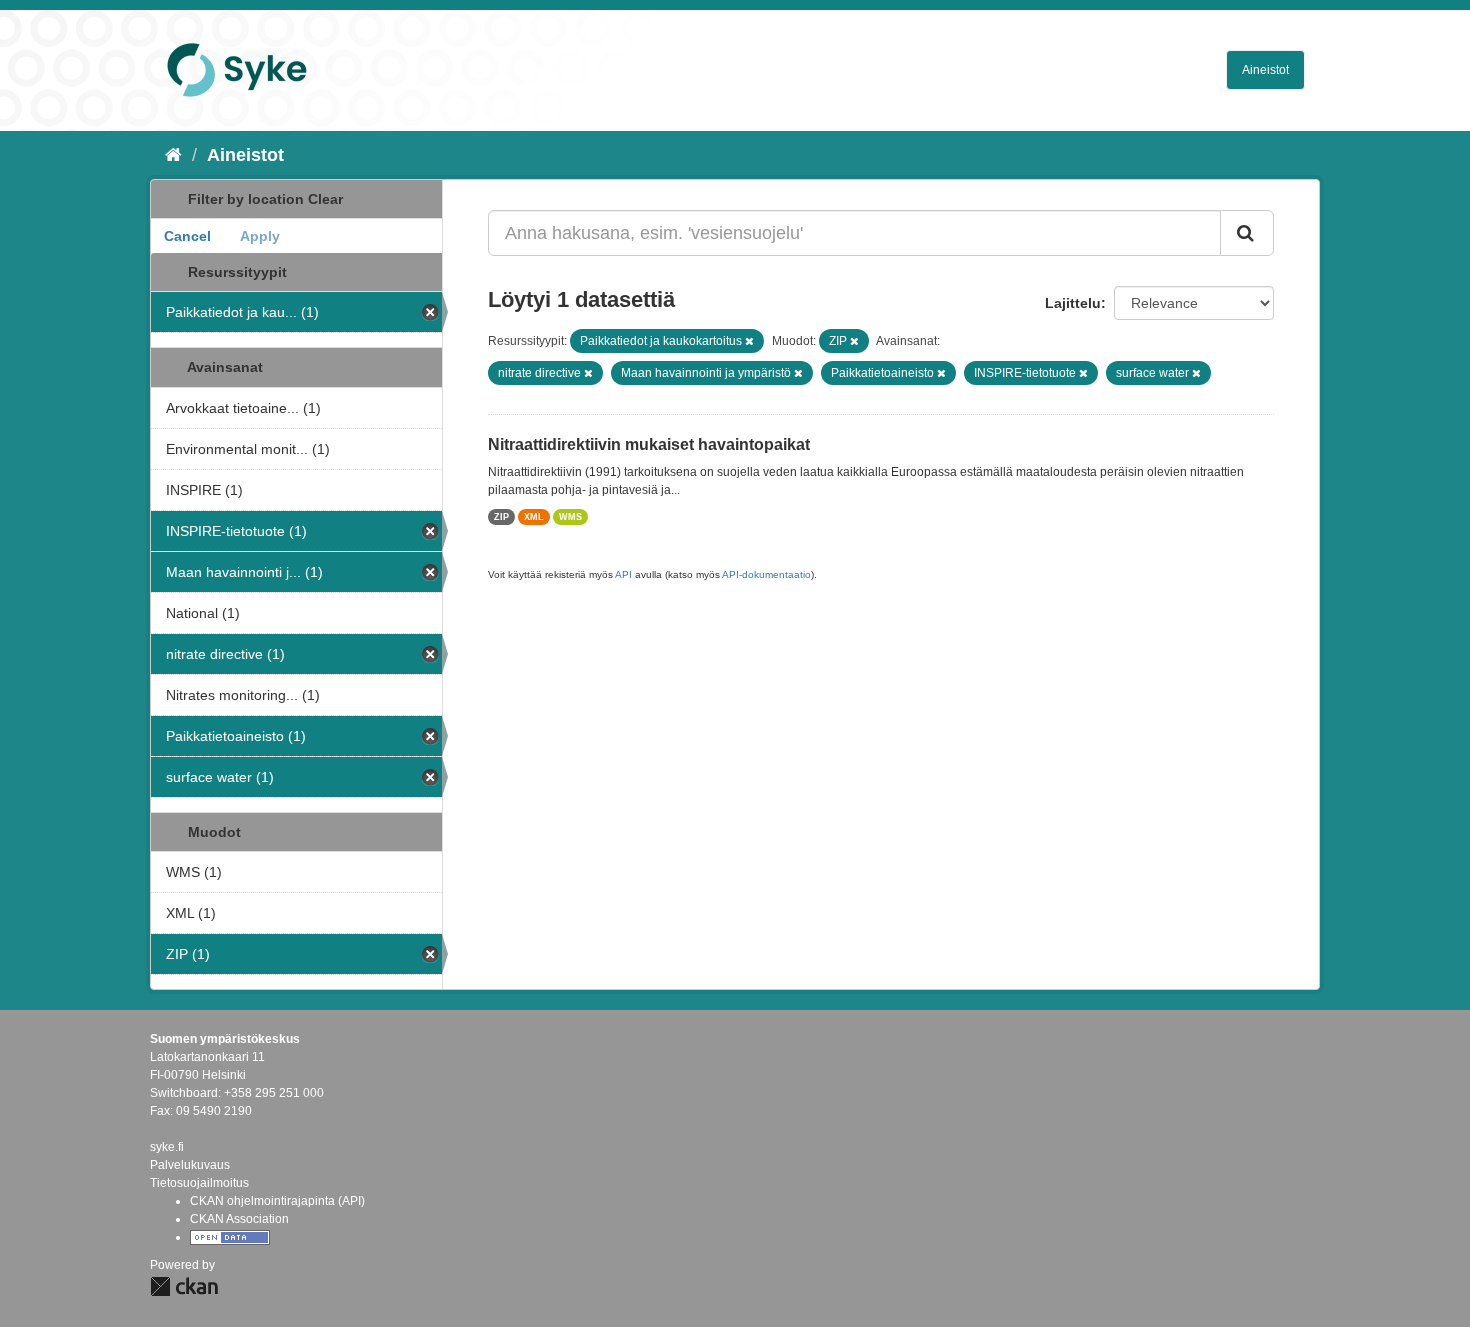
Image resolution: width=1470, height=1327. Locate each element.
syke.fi (167, 1147)
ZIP (501, 517)
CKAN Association (239, 1219)
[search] (1247, 233)
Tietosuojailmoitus (199, 1183)
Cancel (187, 236)
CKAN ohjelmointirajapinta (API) (277, 1201)
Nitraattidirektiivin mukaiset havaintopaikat (649, 444)
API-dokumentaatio (766, 574)
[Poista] (749, 341)
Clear (325, 199)
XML (534, 517)
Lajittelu (1073, 303)
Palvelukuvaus (190, 1165)
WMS (570, 517)
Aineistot (1265, 70)
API (623, 574)
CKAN (184, 1286)
